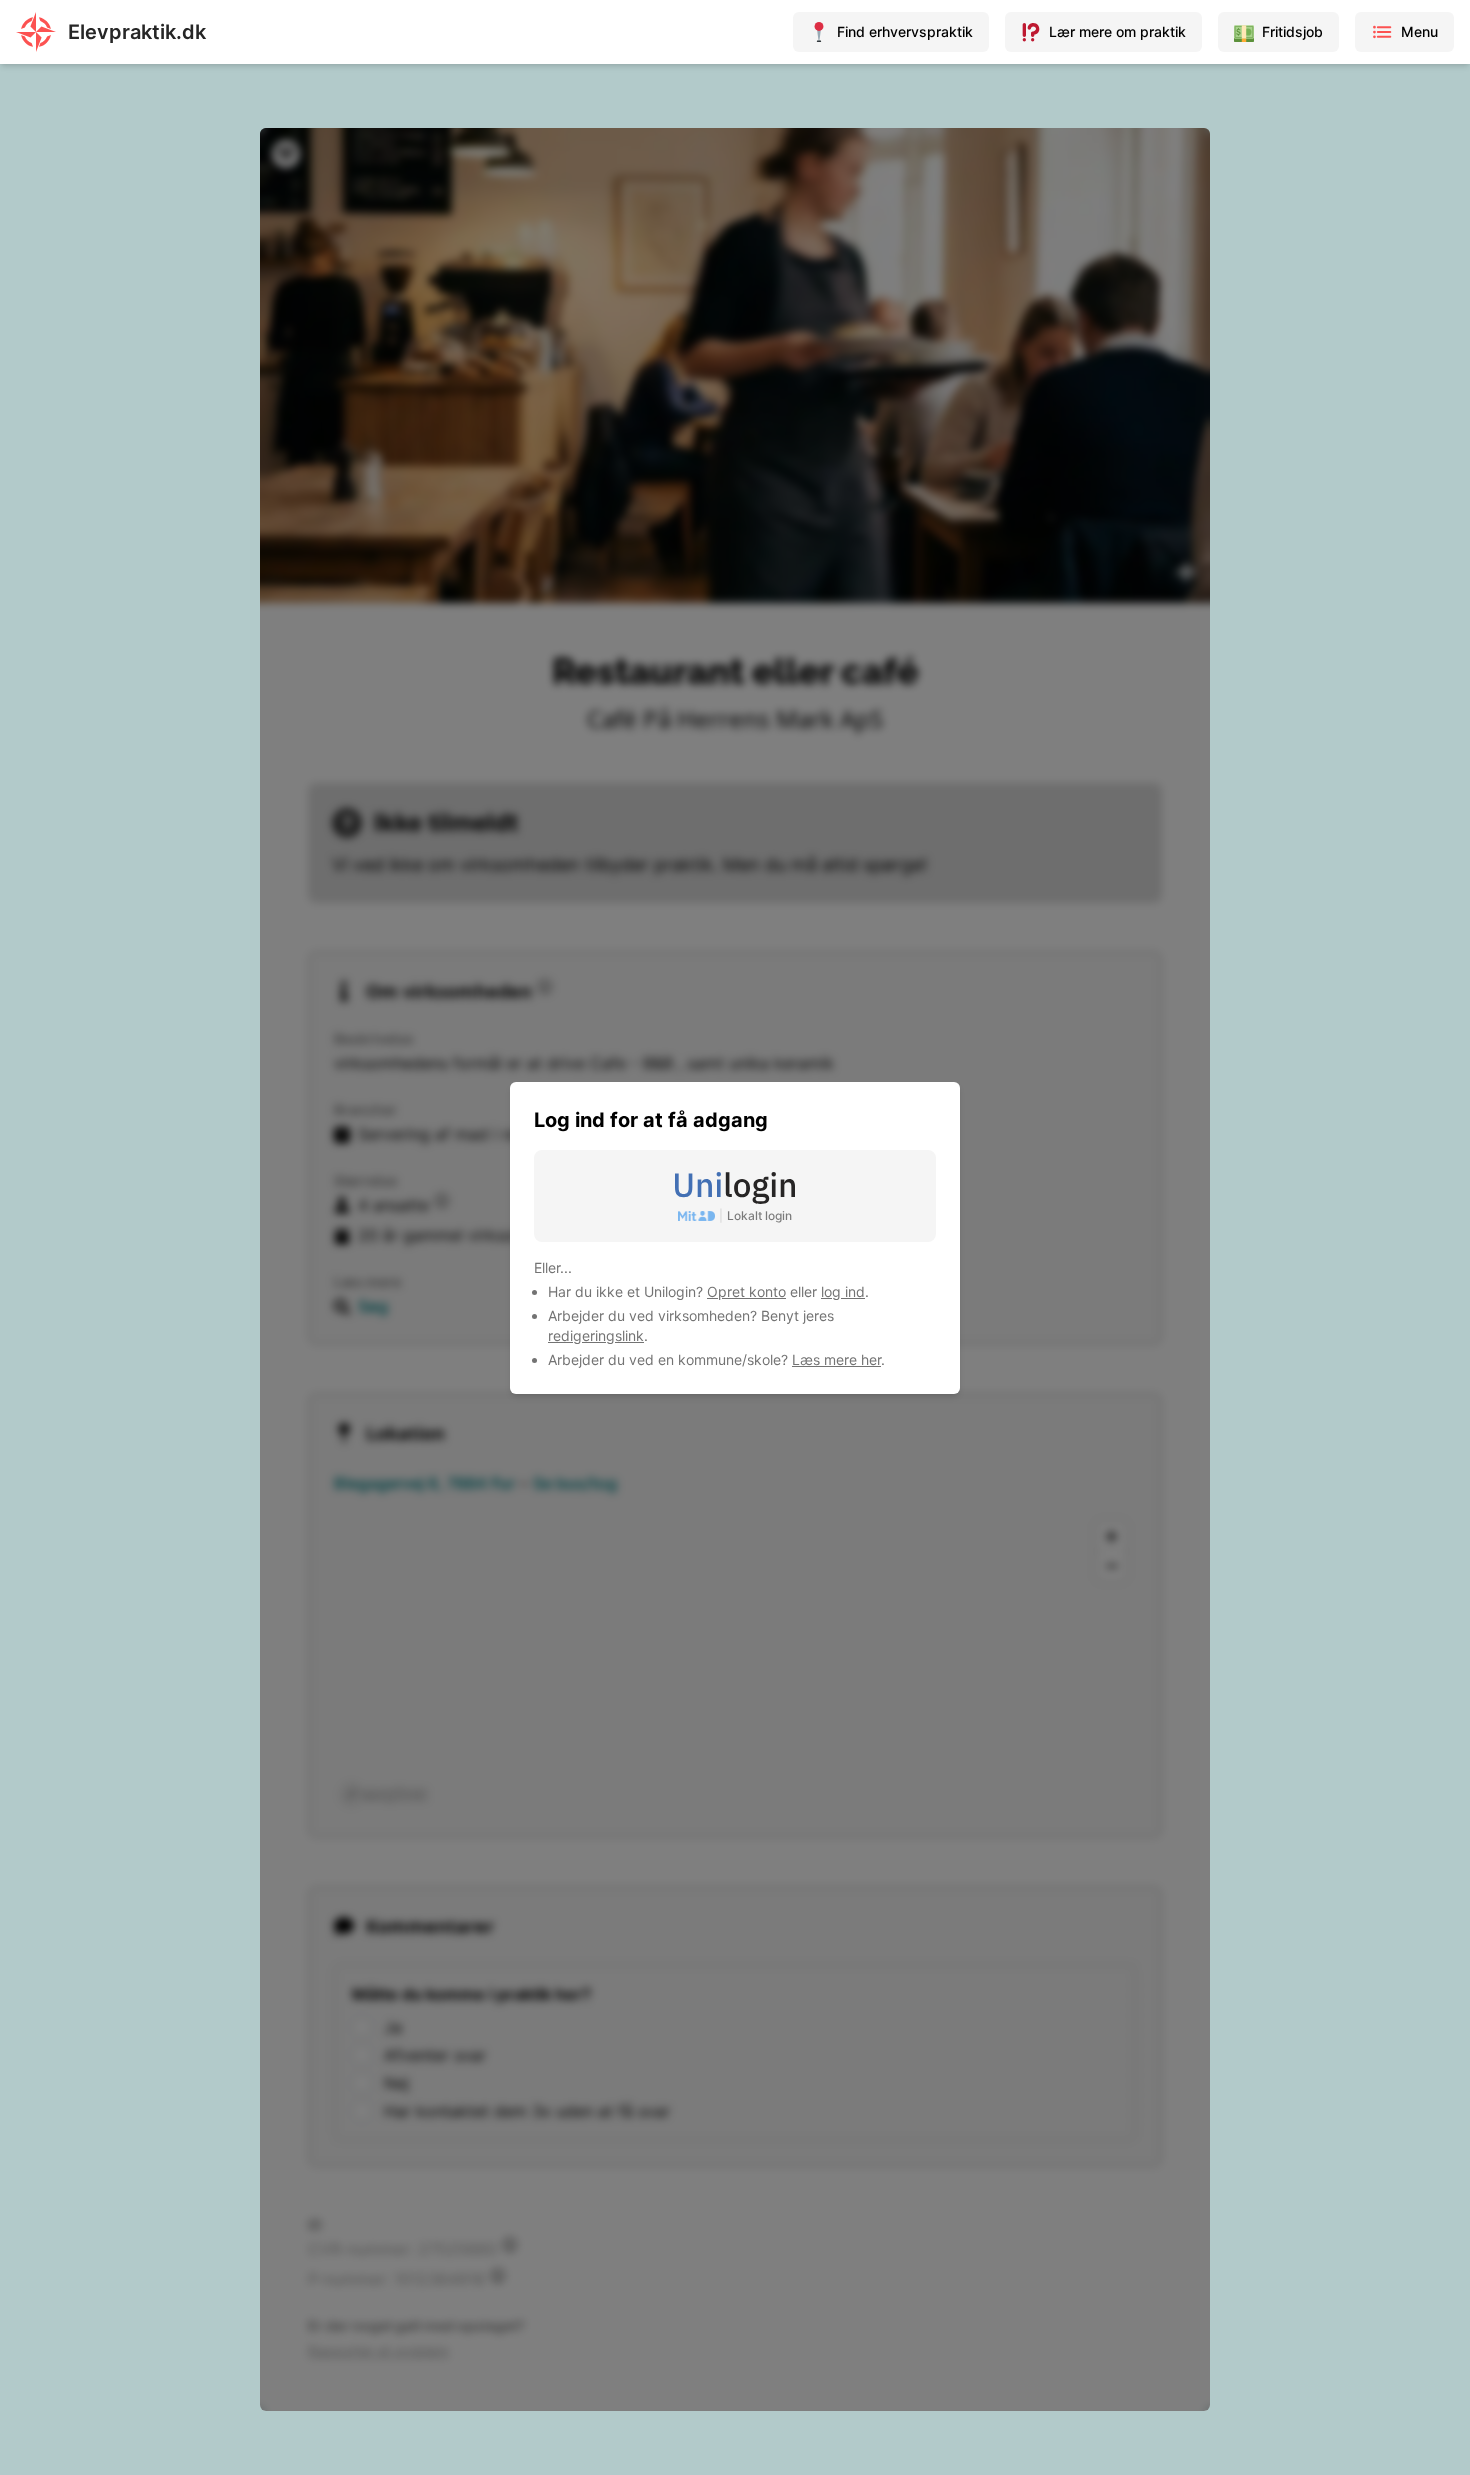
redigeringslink (596, 1335)
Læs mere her (836, 1359)
